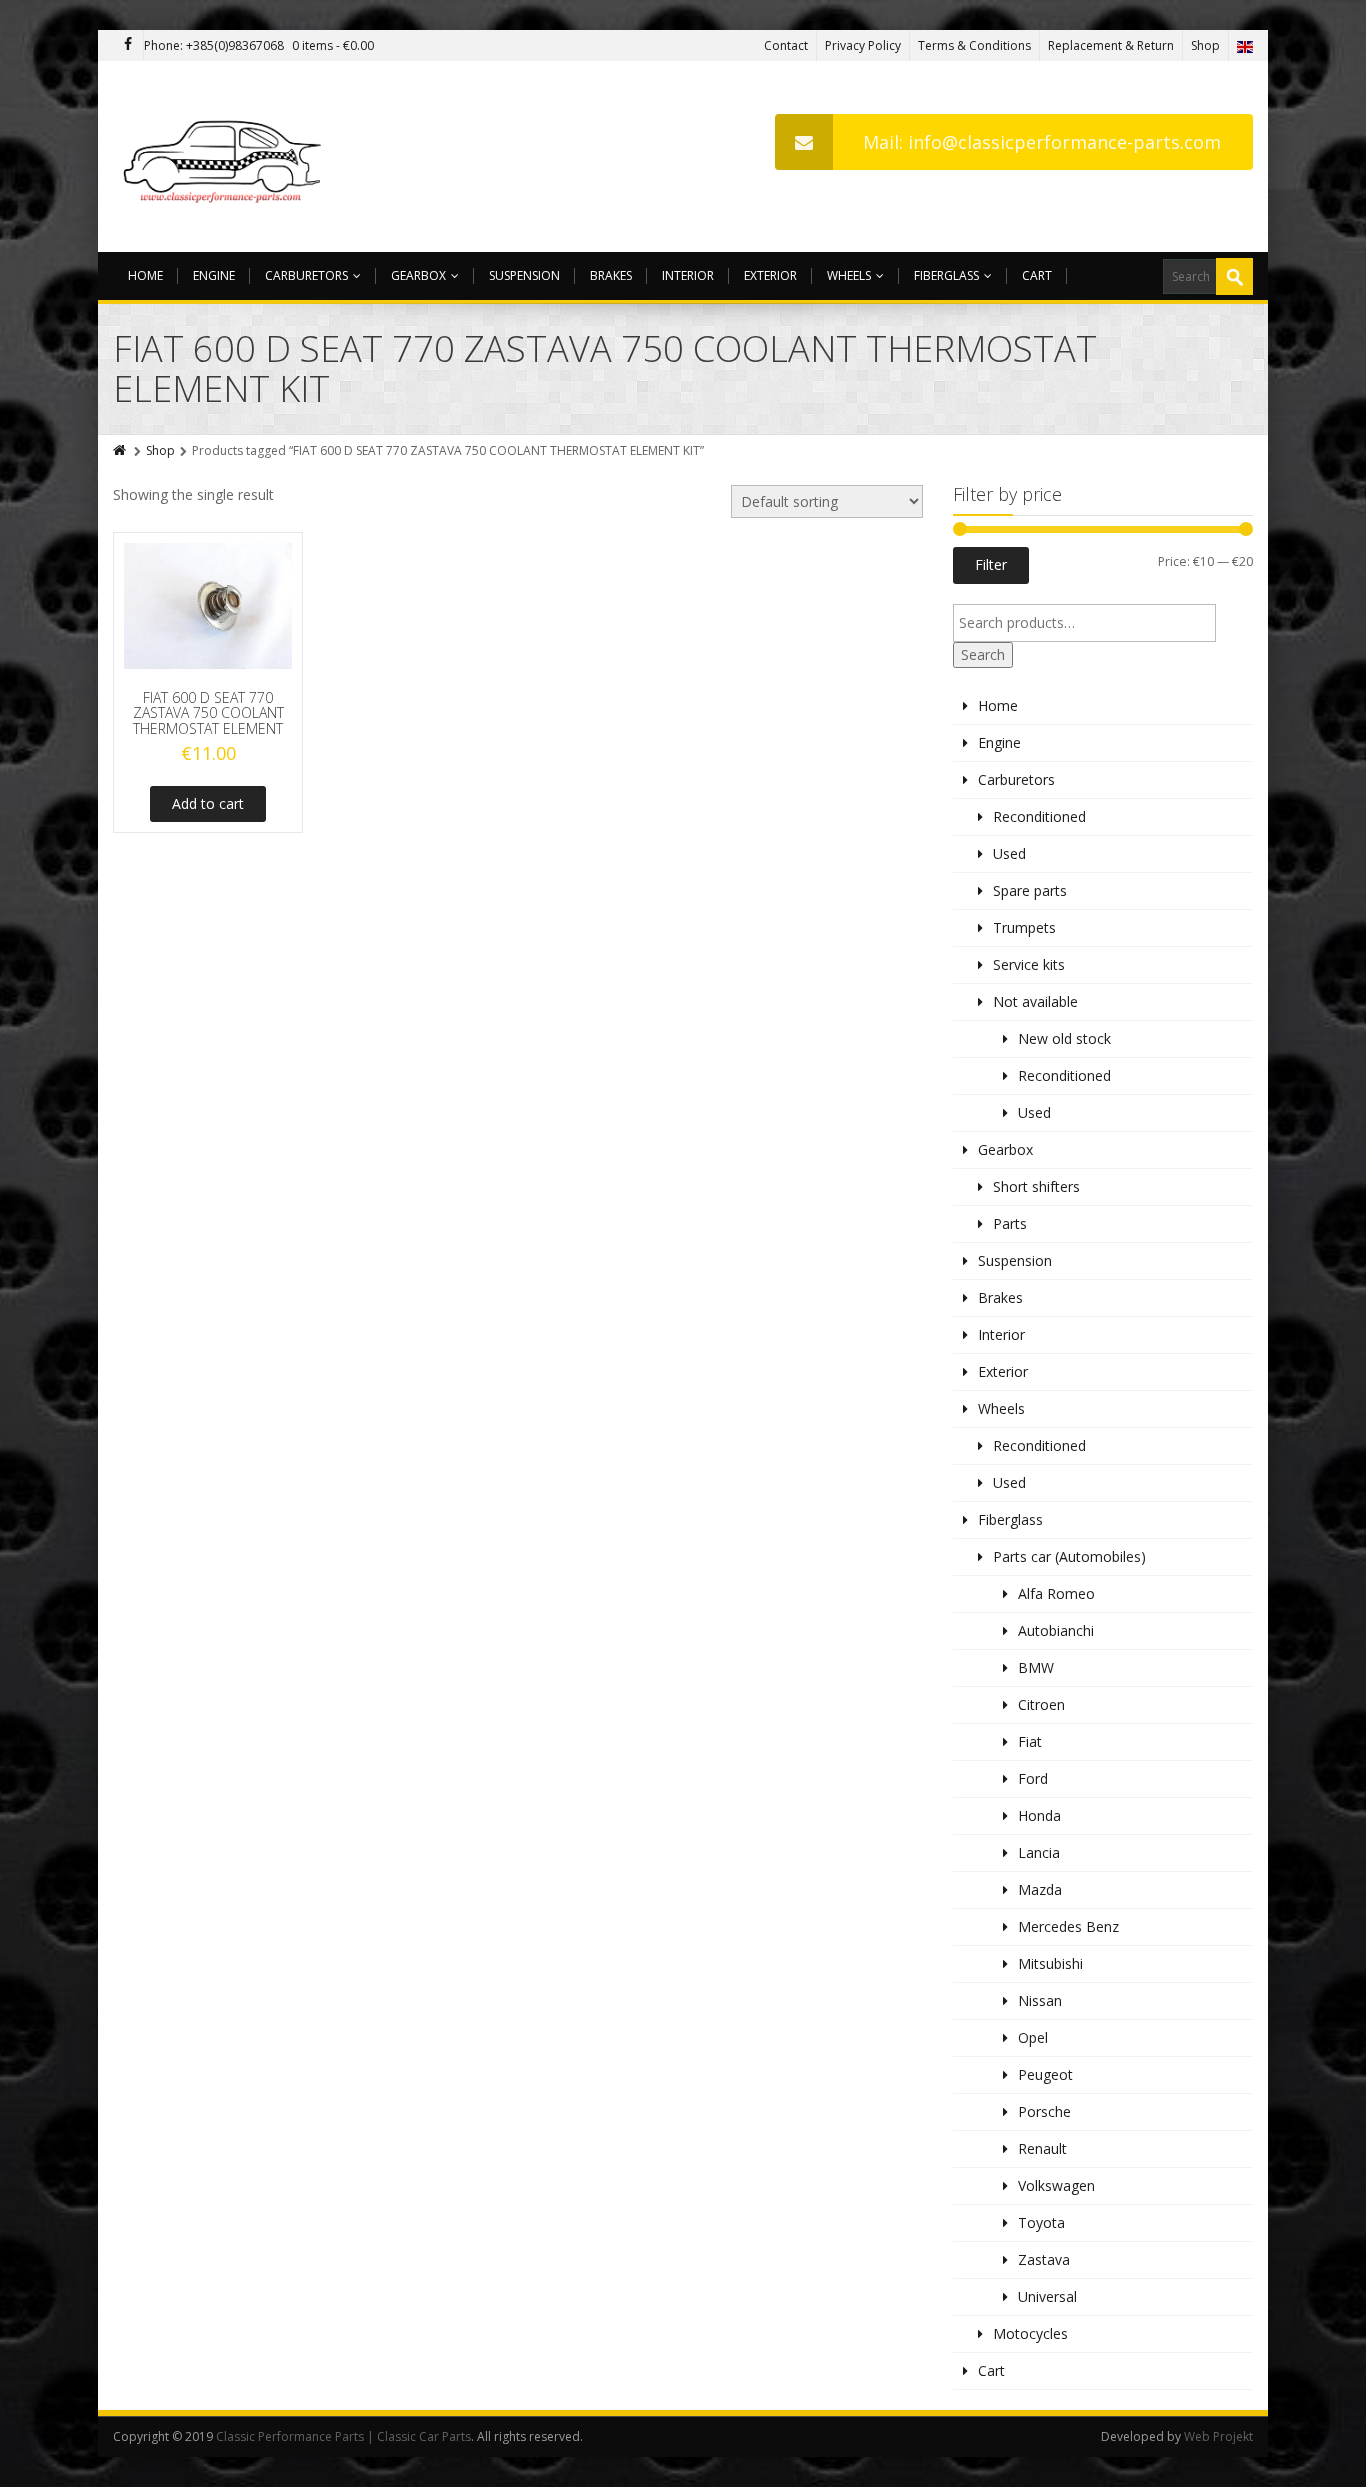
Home (145, 275)
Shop (1205, 45)
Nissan (1040, 2000)
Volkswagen (1056, 2185)
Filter (991, 564)
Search (983, 654)
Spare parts (1030, 890)
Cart (1037, 275)
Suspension (524, 275)
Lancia (1039, 1852)
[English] (1245, 45)
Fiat (1030, 1741)
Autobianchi (1056, 1630)
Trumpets (1024, 927)
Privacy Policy (863, 45)
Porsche (1044, 2111)
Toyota (1041, 2222)
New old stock (1064, 1038)
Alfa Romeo (1056, 1593)
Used (1009, 853)
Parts (1010, 1223)
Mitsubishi (1050, 1963)
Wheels (849, 275)
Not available (1035, 1001)
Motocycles (1030, 2333)
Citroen (1041, 1704)
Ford (1033, 1778)
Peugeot (1045, 2074)
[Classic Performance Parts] (226, 156)
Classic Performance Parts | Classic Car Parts (343, 2436)
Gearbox (418, 275)
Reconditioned (1039, 816)
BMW (1036, 1667)
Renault (1042, 2148)
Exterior (770, 275)
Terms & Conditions (974, 45)
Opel (1033, 2037)
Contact (786, 45)
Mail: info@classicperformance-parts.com (1042, 142)
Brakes (611, 275)
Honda (1039, 1815)
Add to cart (208, 803)
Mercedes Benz (1068, 1926)
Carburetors (306, 275)
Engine (214, 275)
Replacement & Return (1111, 45)
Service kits (1029, 964)
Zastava (1044, 2259)
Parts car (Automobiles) (1069, 1556)
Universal (1047, 2296)
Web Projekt (1218, 2436)
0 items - (333, 45)
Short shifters (1036, 1186)
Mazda (1040, 1889)
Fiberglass (946, 275)
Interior (688, 275)
